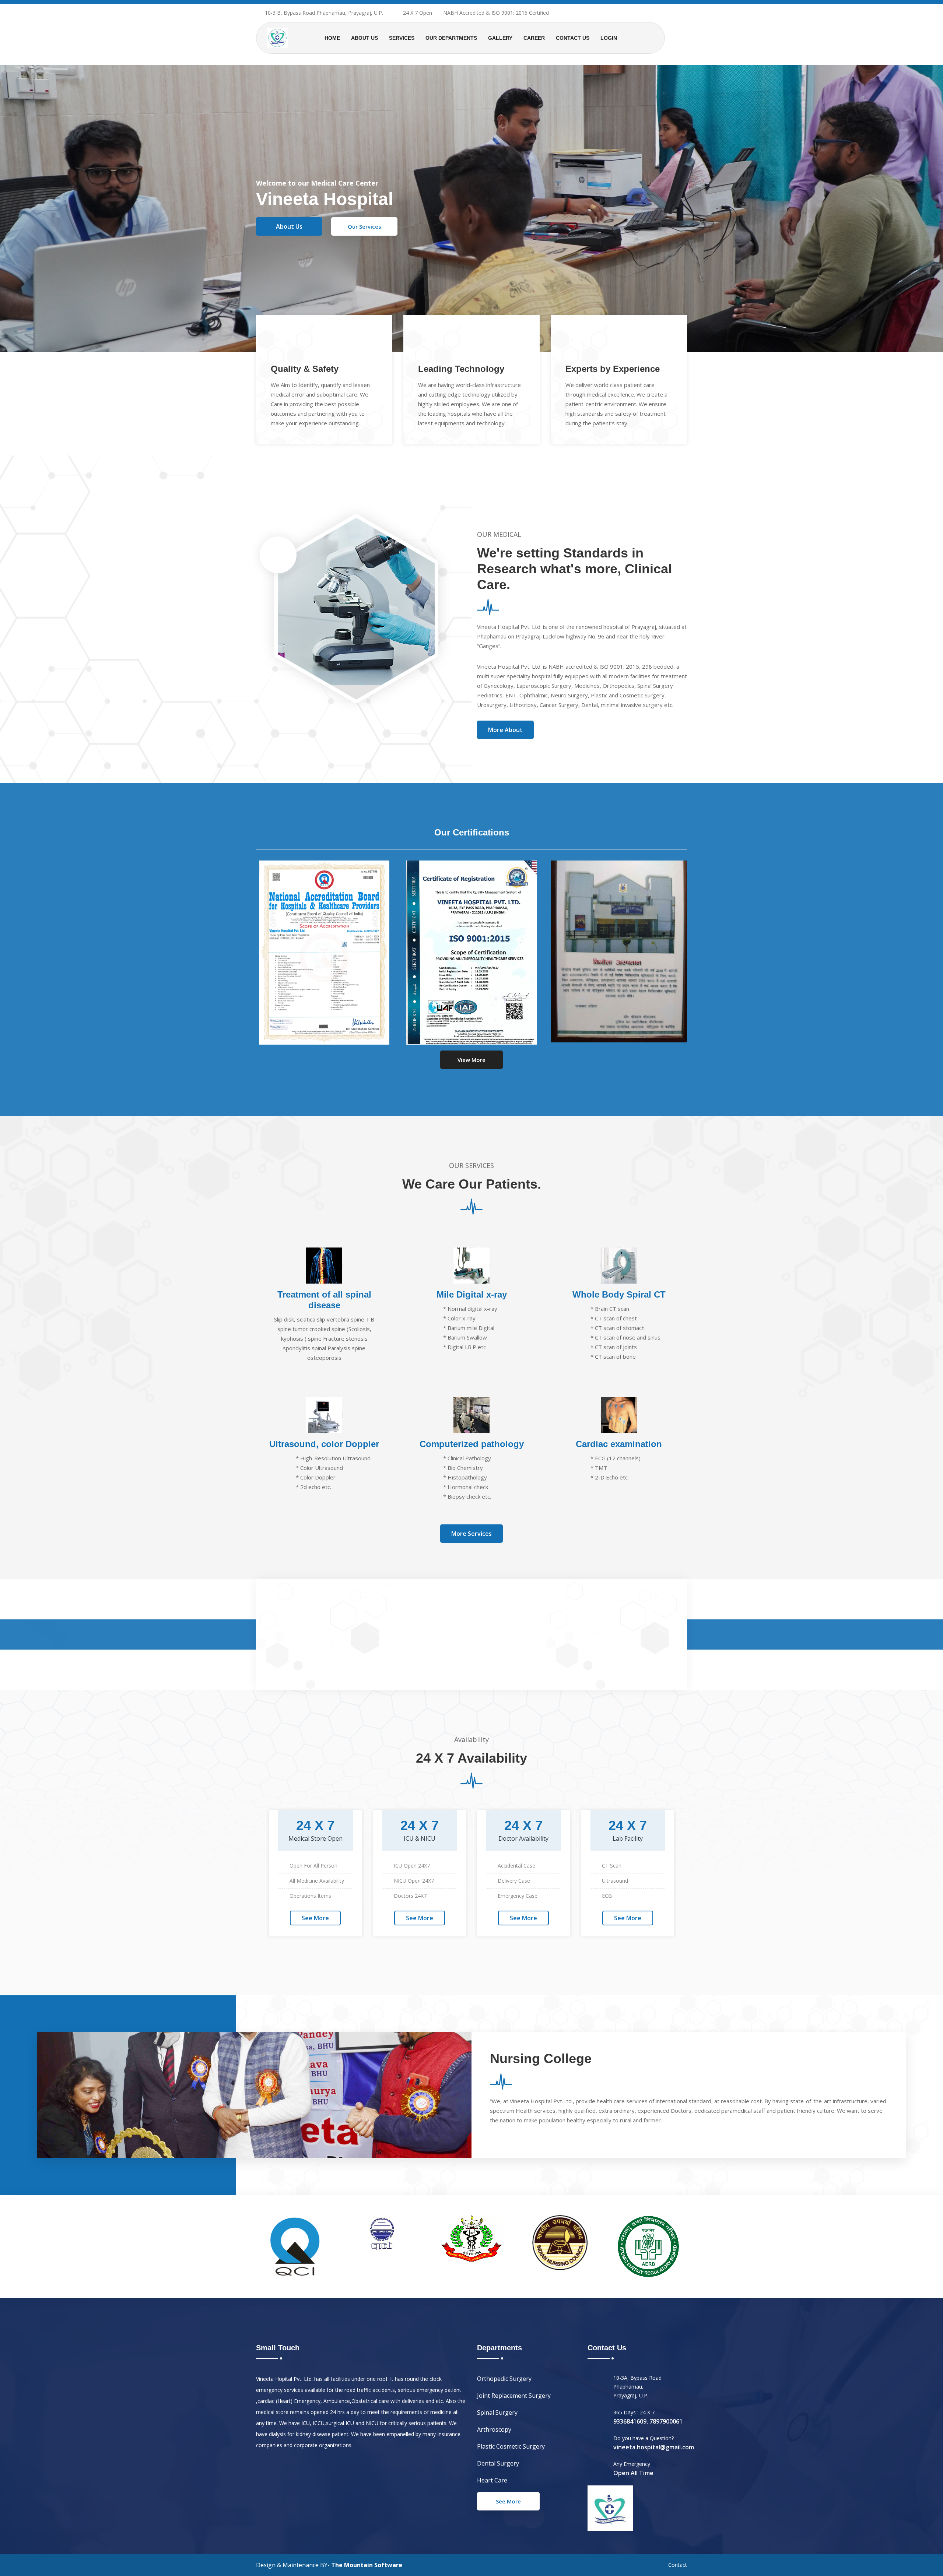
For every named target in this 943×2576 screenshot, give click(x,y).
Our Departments (451, 38)
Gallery (500, 38)
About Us (364, 38)
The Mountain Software (367, 2565)
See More (315, 1918)
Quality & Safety (305, 369)
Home (332, 38)
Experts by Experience (613, 369)
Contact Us (573, 38)
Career (534, 38)
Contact (678, 2565)
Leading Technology (461, 369)
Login (609, 38)
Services (402, 38)
